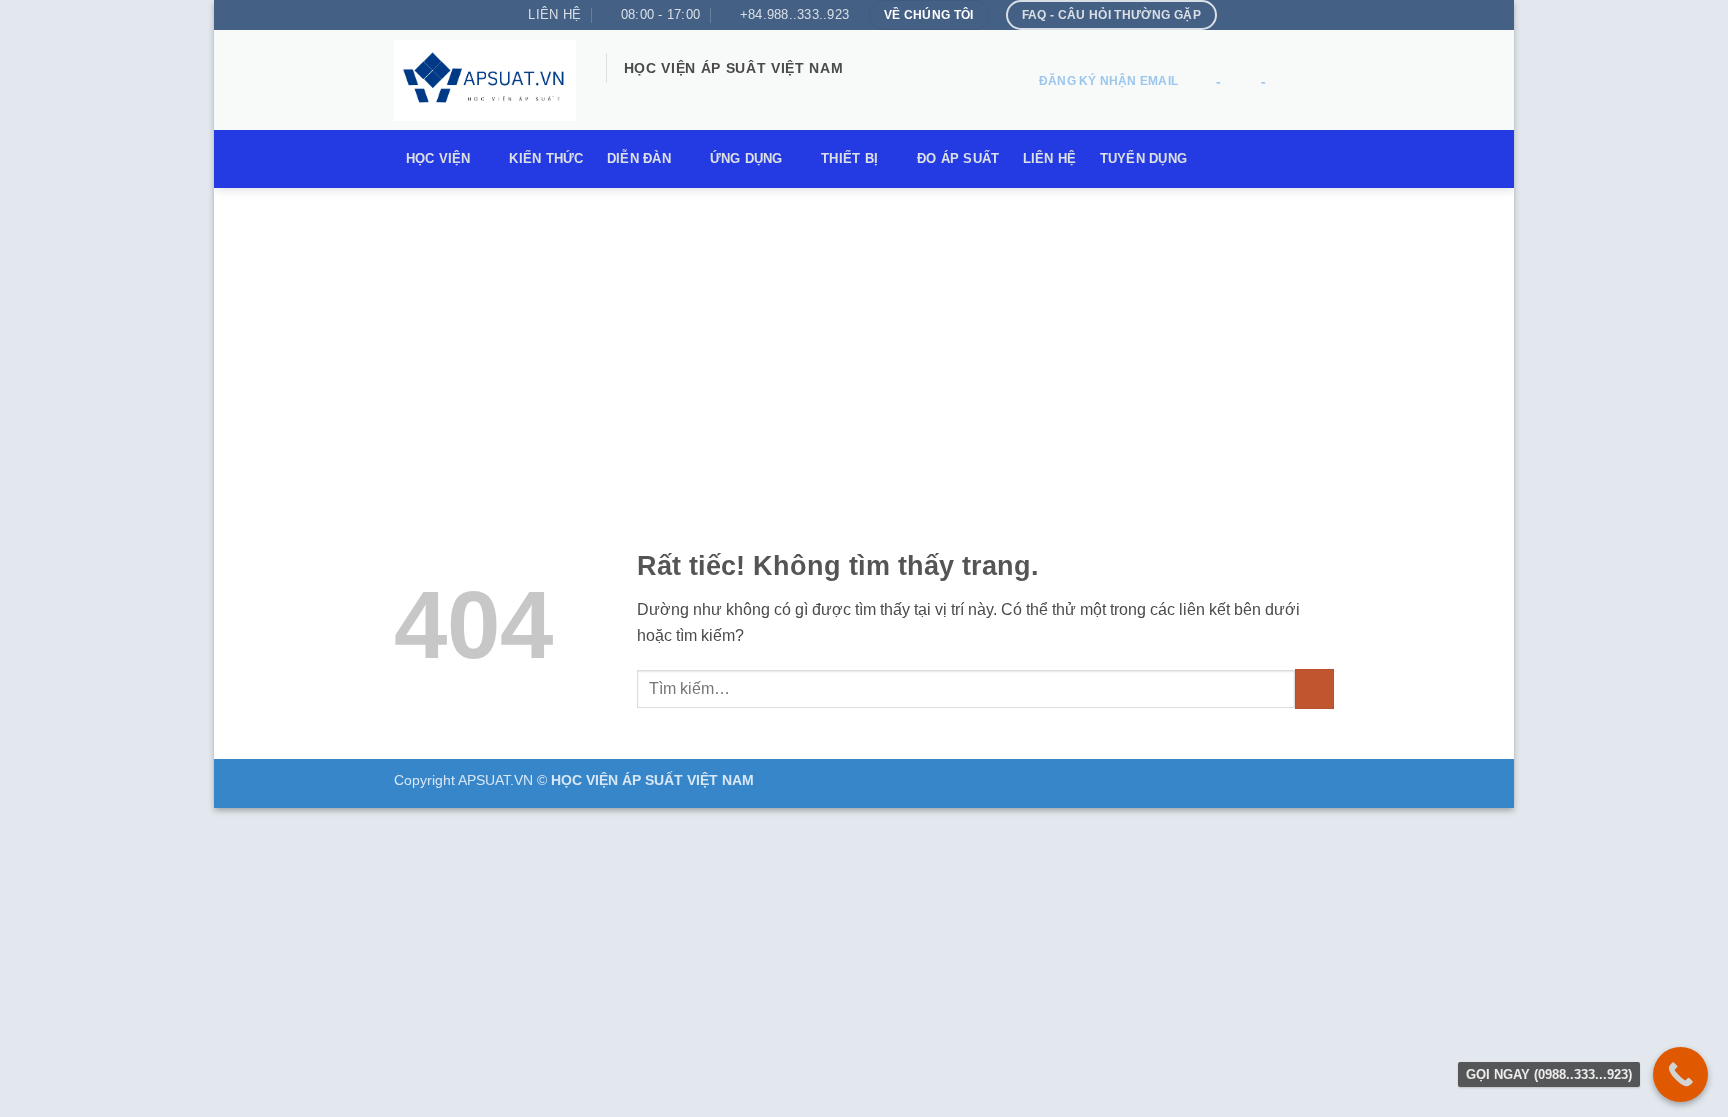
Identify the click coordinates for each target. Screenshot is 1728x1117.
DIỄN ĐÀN (639, 158)
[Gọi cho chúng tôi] (723, 96)
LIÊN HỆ (1050, 158)
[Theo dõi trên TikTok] (645, 96)
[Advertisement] (864, 338)
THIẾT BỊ (849, 158)
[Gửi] (1314, 688)
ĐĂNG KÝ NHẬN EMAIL (1108, 81)
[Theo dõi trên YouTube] (775, 96)
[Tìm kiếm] (1314, 82)
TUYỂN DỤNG (1144, 158)
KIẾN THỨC (546, 158)
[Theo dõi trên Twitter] (671, 96)
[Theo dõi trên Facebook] (619, 96)
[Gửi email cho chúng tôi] (697, 96)
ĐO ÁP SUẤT (958, 158)
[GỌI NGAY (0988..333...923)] (1680, 1074)
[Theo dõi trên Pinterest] (749, 96)
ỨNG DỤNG (746, 158)
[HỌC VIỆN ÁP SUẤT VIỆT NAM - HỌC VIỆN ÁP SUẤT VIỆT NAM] (485, 80)
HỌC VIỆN (438, 158)
